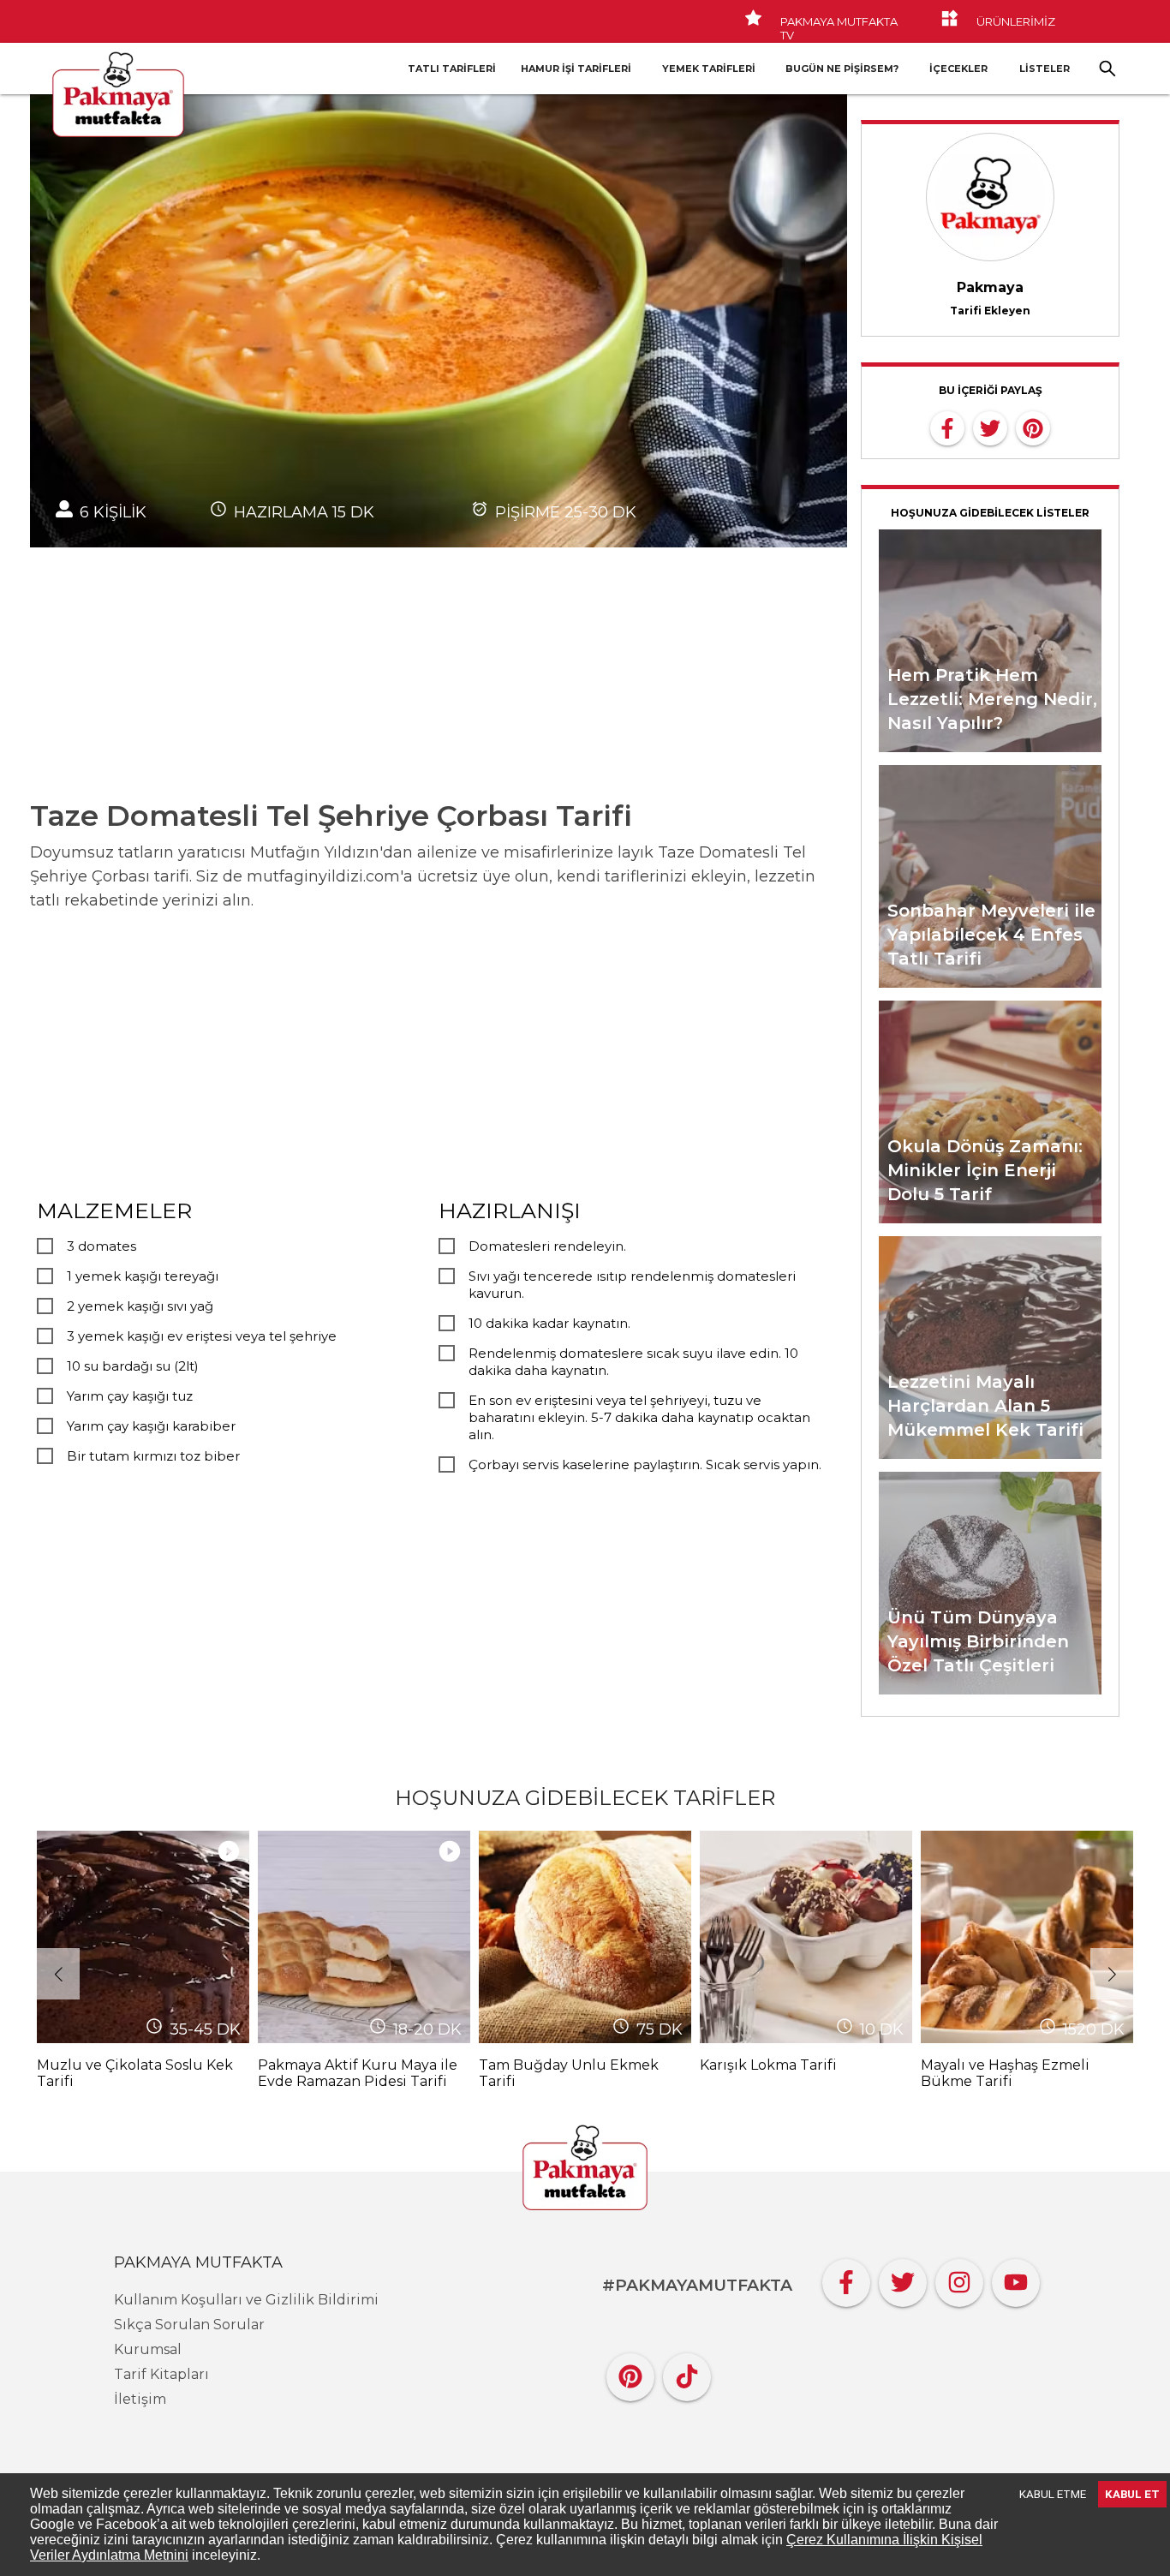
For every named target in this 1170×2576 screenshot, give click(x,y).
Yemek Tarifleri (709, 69)
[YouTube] (1016, 2278)
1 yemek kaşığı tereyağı (143, 1276)
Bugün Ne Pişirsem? (842, 69)
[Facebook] (846, 2278)
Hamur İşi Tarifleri (576, 69)
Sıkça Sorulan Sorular (189, 2325)
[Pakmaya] (585, 2169)
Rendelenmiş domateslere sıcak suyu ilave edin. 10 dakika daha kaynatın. (633, 1362)
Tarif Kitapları (161, 2374)
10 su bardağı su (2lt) (133, 1366)
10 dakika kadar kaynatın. (549, 1323)
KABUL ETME (1053, 2494)
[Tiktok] (687, 2373)
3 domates (101, 1246)
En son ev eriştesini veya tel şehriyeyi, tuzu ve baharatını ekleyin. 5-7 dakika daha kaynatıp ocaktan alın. (639, 1417)
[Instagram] (959, 2278)
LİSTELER (1045, 69)
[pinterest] (1033, 427)
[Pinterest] (630, 2373)
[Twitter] (903, 2278)
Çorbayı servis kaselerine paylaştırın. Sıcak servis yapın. (645, 1464)
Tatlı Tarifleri (452, 69)
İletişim (140, 2399)
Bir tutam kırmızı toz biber (153, 1456)
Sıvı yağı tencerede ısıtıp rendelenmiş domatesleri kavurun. (632, 1285)
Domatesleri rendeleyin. (547, 1246)
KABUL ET (1132, 2494)
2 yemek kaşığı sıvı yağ (140, 1306)
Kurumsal (148, 2349)
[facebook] (947, 427)
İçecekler (958, 69)
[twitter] (990, 427)
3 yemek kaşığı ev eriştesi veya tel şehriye (202, 1336)
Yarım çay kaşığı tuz (130, 1396)
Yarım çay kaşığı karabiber (151, 1426)
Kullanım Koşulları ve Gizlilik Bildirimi (246, 2300)
